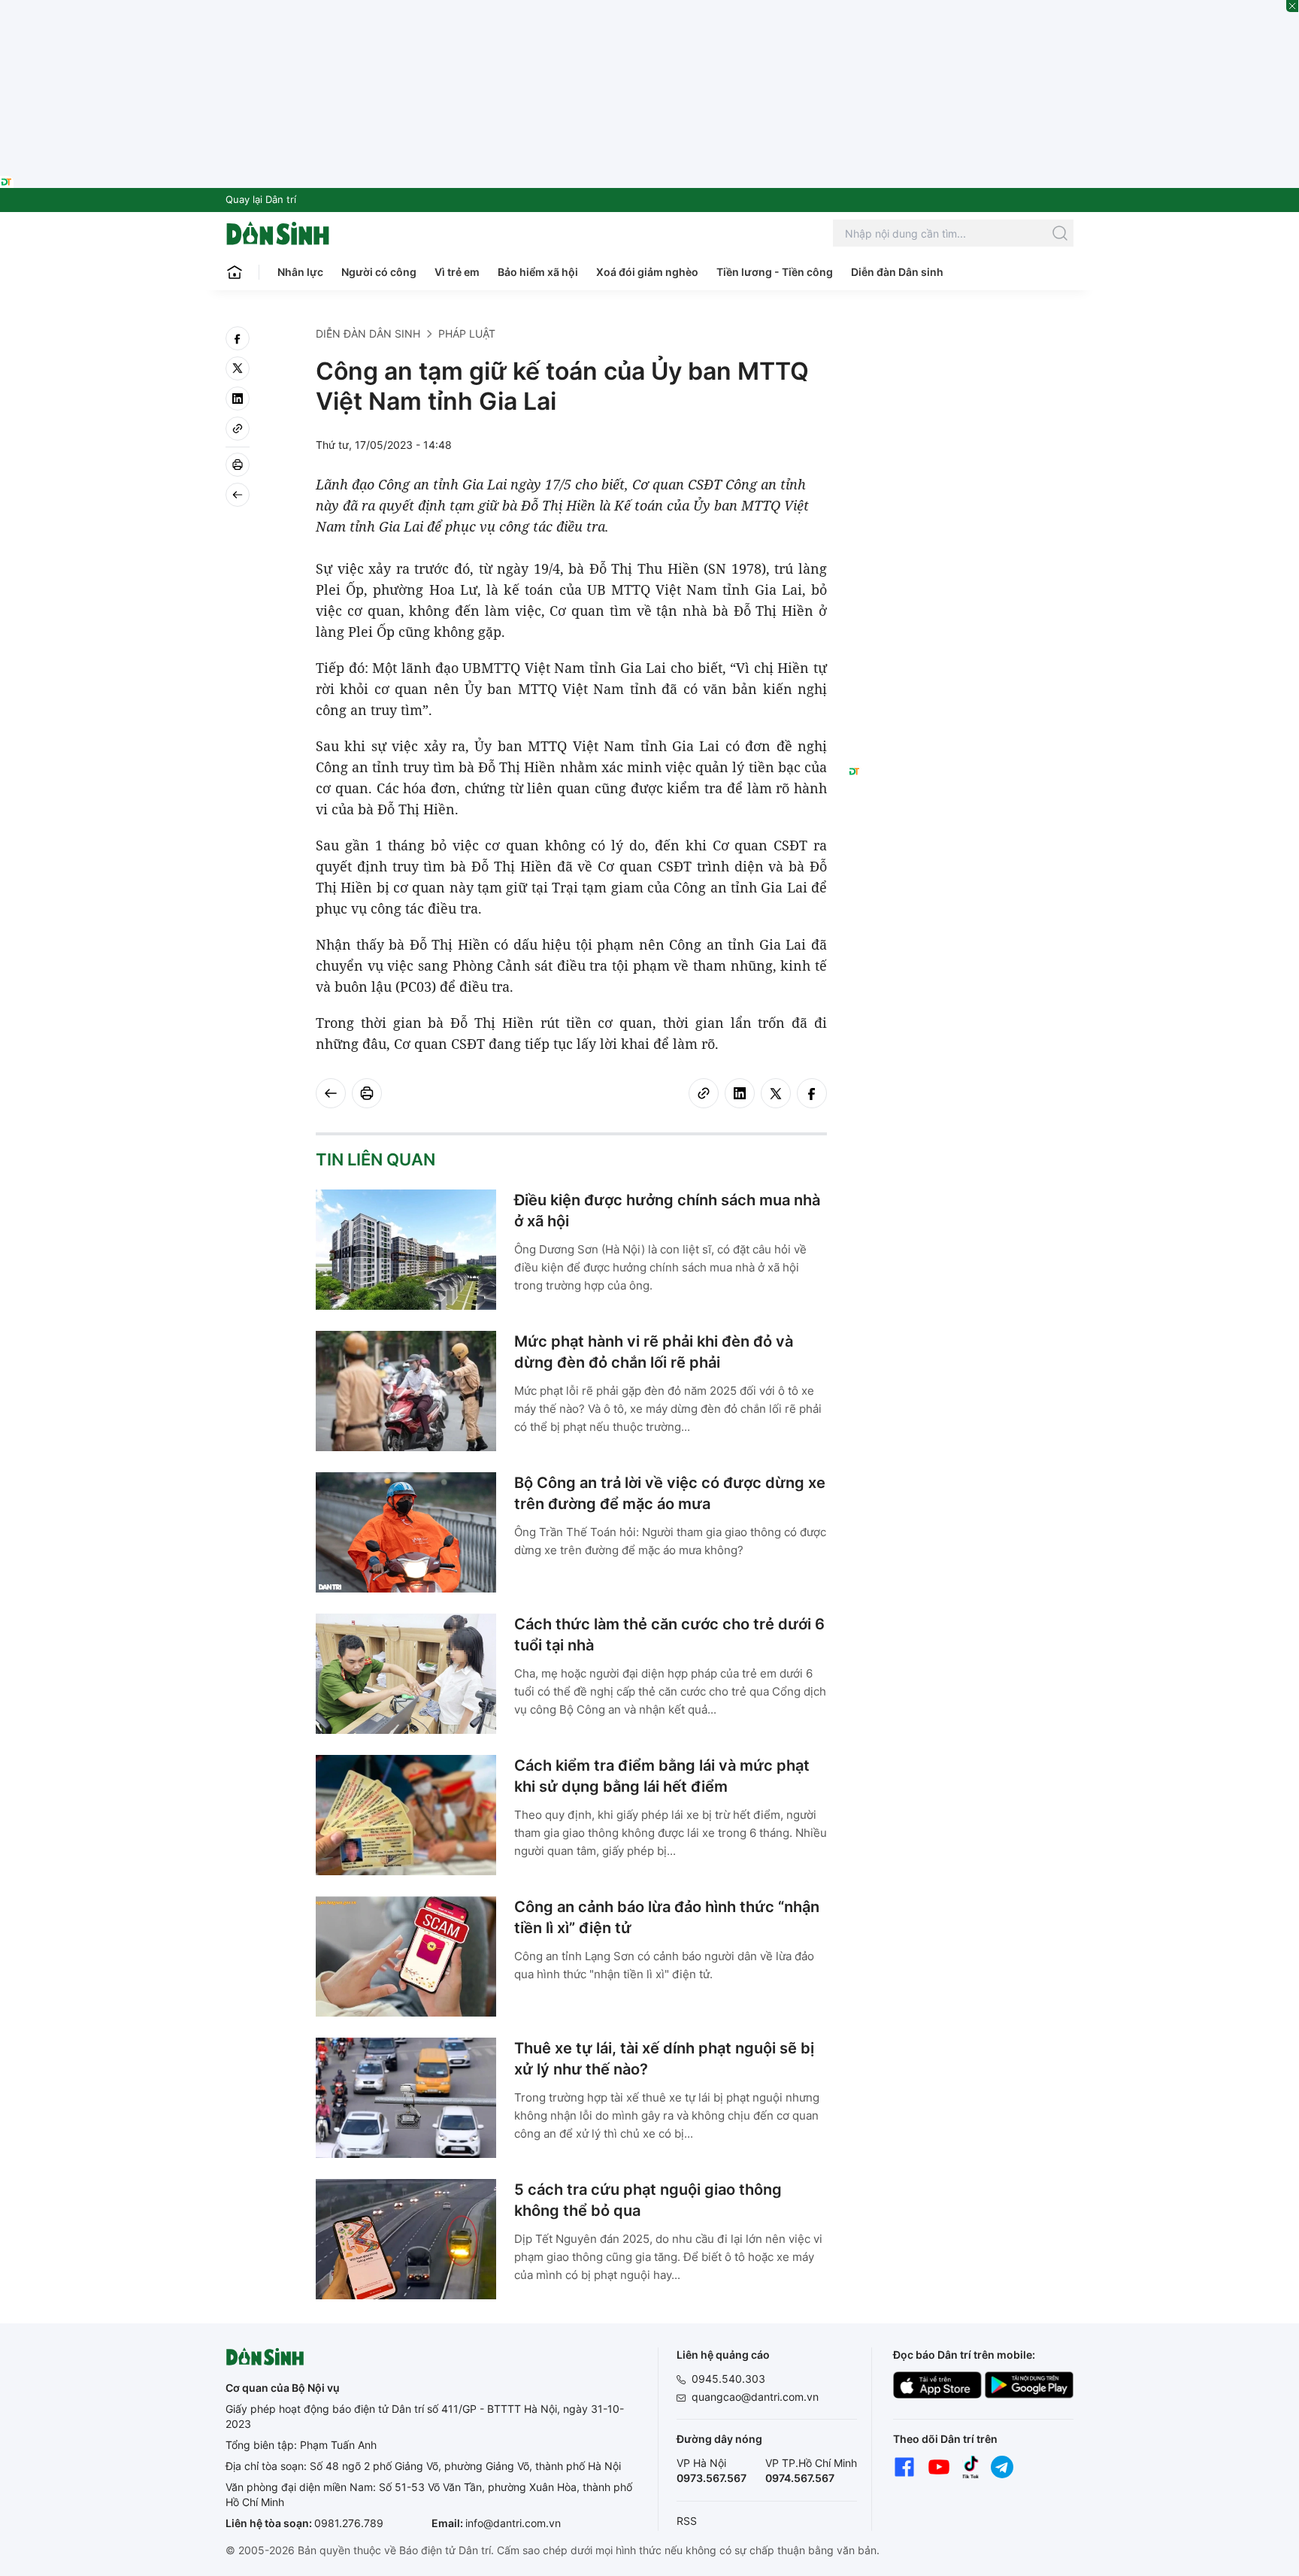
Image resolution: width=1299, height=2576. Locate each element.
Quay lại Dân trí (261, 199)
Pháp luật (467, 333)
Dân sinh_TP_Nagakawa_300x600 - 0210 (961, 344)
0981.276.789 (349, 2523)
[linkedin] (238, 399)
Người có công (379, 272)
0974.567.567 (800, 2478)
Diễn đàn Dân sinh (897, 272)
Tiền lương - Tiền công (775, 272)
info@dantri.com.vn (513, 2523)
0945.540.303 (728, 2379)
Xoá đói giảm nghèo (647, 272)
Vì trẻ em (457, 272)
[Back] (238, 495)
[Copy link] (238, 429)
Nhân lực (300, 272)
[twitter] (238, 368)
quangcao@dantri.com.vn (755, 2397)
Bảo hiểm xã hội (538, 272)
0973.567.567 (712, 2478)
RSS (687, 2521)
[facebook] (238, 338)
